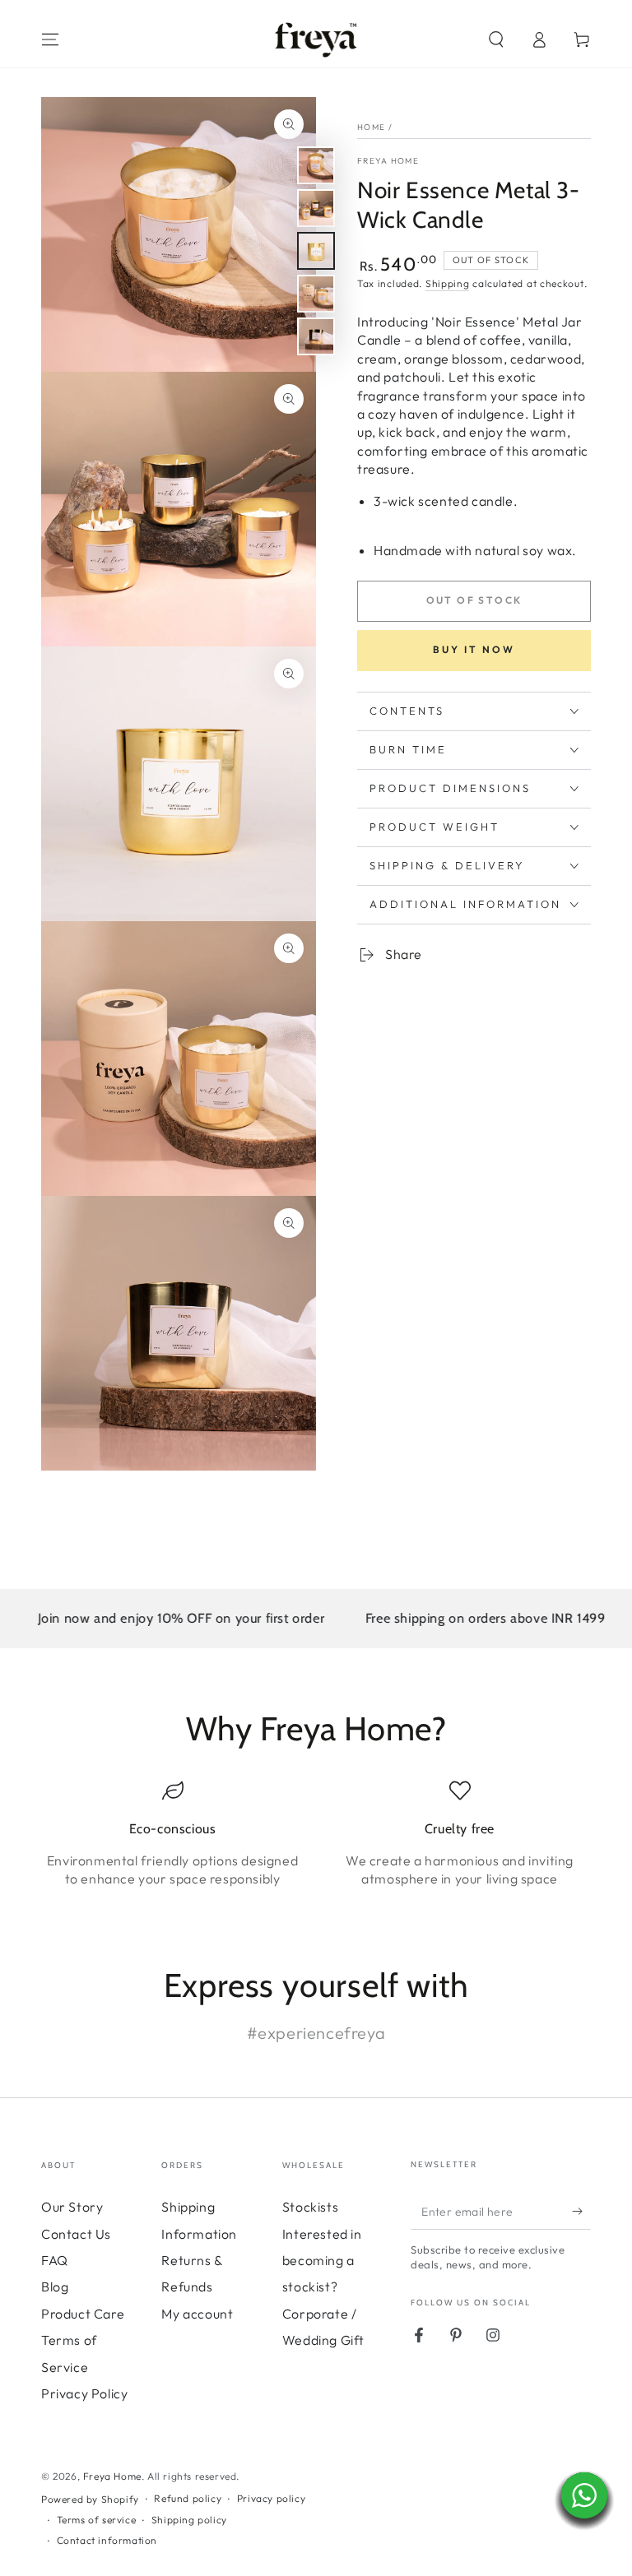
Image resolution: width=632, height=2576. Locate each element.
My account (197, 2314)
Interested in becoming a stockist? (322, 2261)
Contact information (107, 2540)
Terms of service (97, 2520)
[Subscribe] (581, 2211)
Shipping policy (189, 2520)
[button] (496, 39)
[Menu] (50, 39)
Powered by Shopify (90, 2499)
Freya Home (388, 161)
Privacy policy (271, 2498)
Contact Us (76, 2234)
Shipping (448, 283)
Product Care (83, 2314)
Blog (55, 2286)
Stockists (310, 2207)
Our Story (72, 2207)
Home (371, 127)
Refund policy (188, 2498)
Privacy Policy (84, 2393)
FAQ (55, 2260)
